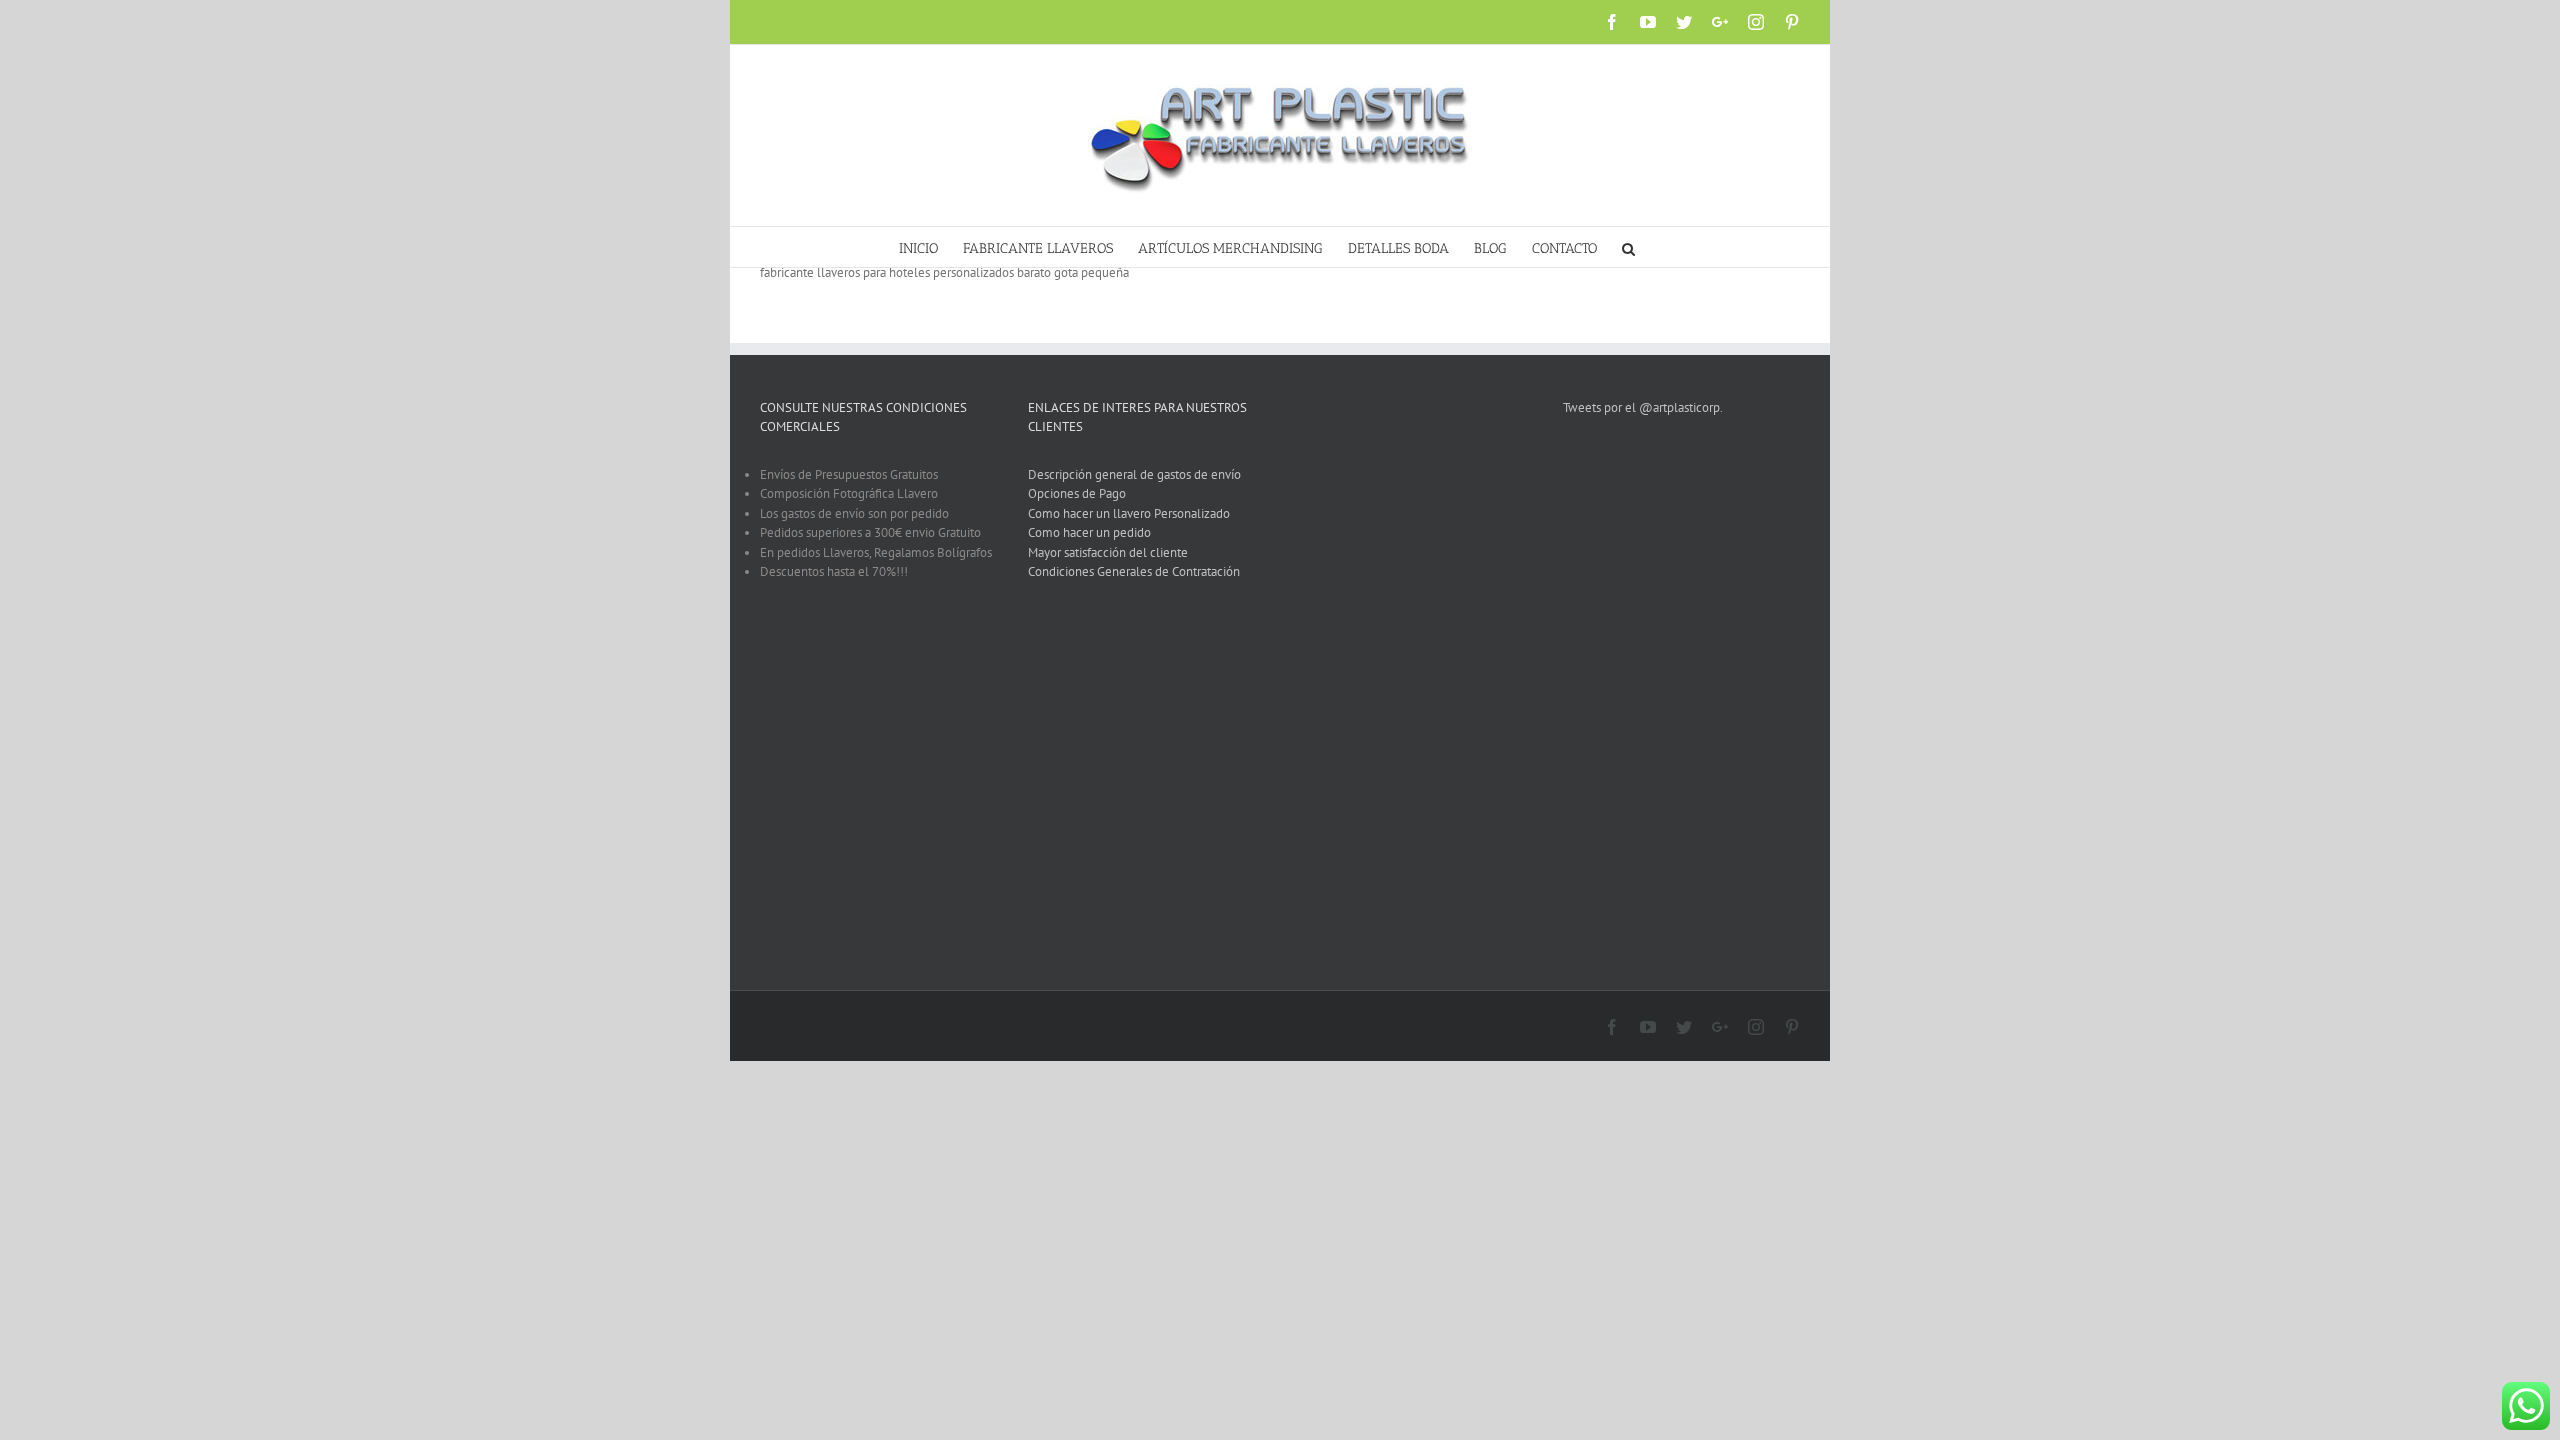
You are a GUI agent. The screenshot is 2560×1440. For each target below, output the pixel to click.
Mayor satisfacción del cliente (1108, 552)
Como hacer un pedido (1089, 532)
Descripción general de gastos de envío (1134, 474)
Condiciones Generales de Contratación (1134, 571)
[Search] (1629, 247)
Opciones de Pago (1077, 493)
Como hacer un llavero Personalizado (1129, 513)
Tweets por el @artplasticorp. (1643, 407)
